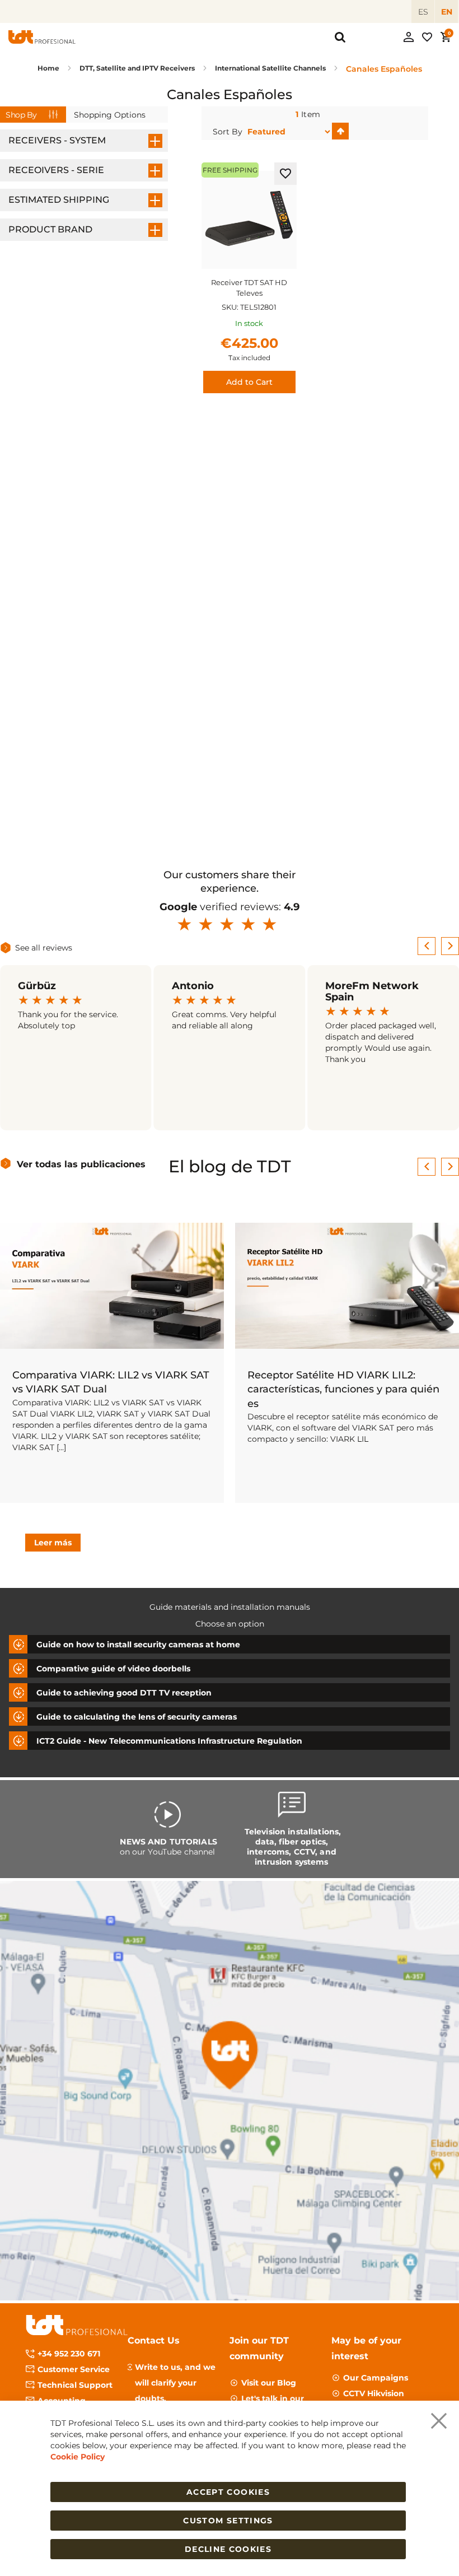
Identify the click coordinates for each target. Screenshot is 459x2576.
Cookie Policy (78, 2457)
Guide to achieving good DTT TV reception (124, 1693)
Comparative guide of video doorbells (113, 1669)
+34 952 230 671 (69, 2354)
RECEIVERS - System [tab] (57, 140)
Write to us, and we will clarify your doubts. (175, 2383)
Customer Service (74, 2369)
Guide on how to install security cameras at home (138, 1645)
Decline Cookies (228, 2549)
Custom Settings (228, 2521)
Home (49, 68)
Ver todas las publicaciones (81, 1164)
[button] (285, 174)
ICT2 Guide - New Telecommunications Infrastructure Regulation (169, 1741)
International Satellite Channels (271, 68)
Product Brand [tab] (50, 229)
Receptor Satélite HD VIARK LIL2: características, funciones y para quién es (343, 1389)
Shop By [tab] (21, 115)
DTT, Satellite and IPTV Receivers (138, 68)
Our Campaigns (376, 2378)
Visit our (269, 2383)
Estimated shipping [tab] (59, 200)
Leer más (53, 1543)
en (447, 12)
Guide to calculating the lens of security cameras (137, 1717)
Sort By (228, 132)
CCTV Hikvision (374, 2393)
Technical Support (75, 2385)
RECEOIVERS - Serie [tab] (56, 170)
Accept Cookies (228, 2492)
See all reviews (44, 948)
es (423, 12)
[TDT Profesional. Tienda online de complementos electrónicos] (42, 37)
